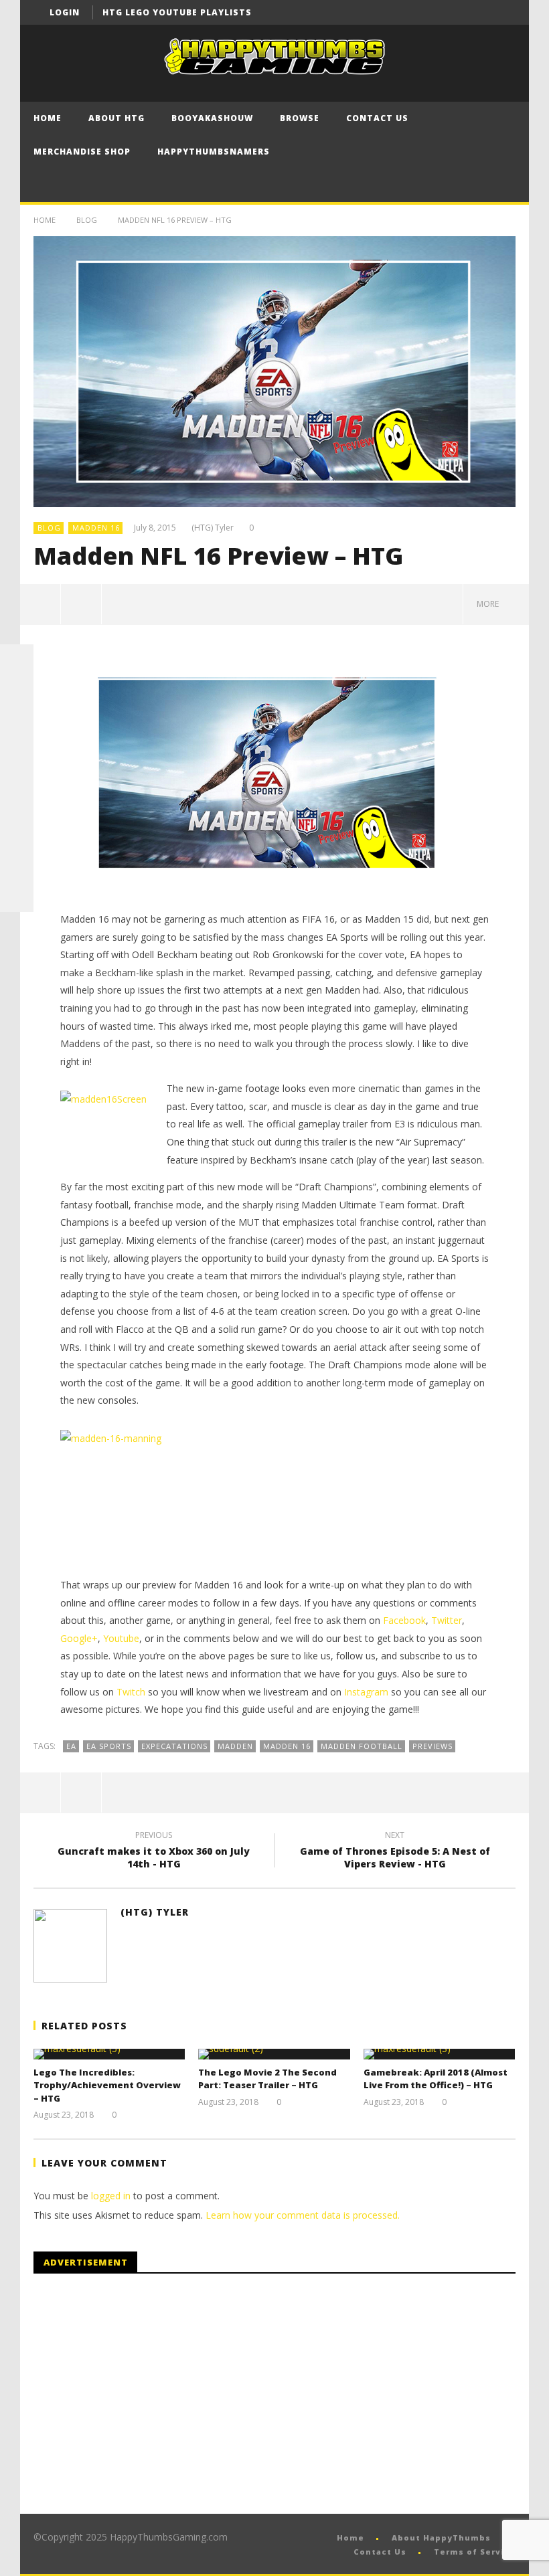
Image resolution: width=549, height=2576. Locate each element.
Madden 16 (96, 528)
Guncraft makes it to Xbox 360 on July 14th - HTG (154, 1851)
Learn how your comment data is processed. (303, 2215)
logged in (111, 2196)
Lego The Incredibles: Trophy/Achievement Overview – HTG (107, 2085)
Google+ (79, 1638)
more (490, 604)
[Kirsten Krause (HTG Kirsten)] (17, 895)
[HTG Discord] (17, 761)
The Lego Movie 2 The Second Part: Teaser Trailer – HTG (267, 2079)
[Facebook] (454, 12)
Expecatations (174, 1746)
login (65, 12)
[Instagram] (17, 828)
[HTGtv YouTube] (17, 728)
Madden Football (362, 1746)
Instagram (366, 1692)
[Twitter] (503, 12)
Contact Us (377, 118)
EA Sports (109, 1746)
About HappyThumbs (441, 2538)
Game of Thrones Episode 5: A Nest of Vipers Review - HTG (395, 1851)
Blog (87, 220)
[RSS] (17, 862)
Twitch (131, 1692)
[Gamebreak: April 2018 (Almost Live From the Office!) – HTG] (440, 2054)
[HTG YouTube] (17, 695)
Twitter (447, 1620)
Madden (235, 1746)
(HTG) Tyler (213, 528)
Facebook (404, 1620)
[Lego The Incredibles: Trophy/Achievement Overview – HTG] (109, 2054)
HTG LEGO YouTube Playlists (177, 12)
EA (71, 1746)
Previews (433, 1746)
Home (48, 118)
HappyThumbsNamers (214, 152)
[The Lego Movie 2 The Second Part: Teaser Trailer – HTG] (274, 2054)
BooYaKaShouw (212, 118)
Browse (300, 118)
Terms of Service (475, 2552)
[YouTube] (478, 12)
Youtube (121, 1638)
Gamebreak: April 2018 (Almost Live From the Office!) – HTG (436, 2079)
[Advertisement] (146, 2394)
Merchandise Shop (82, 152)
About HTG (116, 118)
